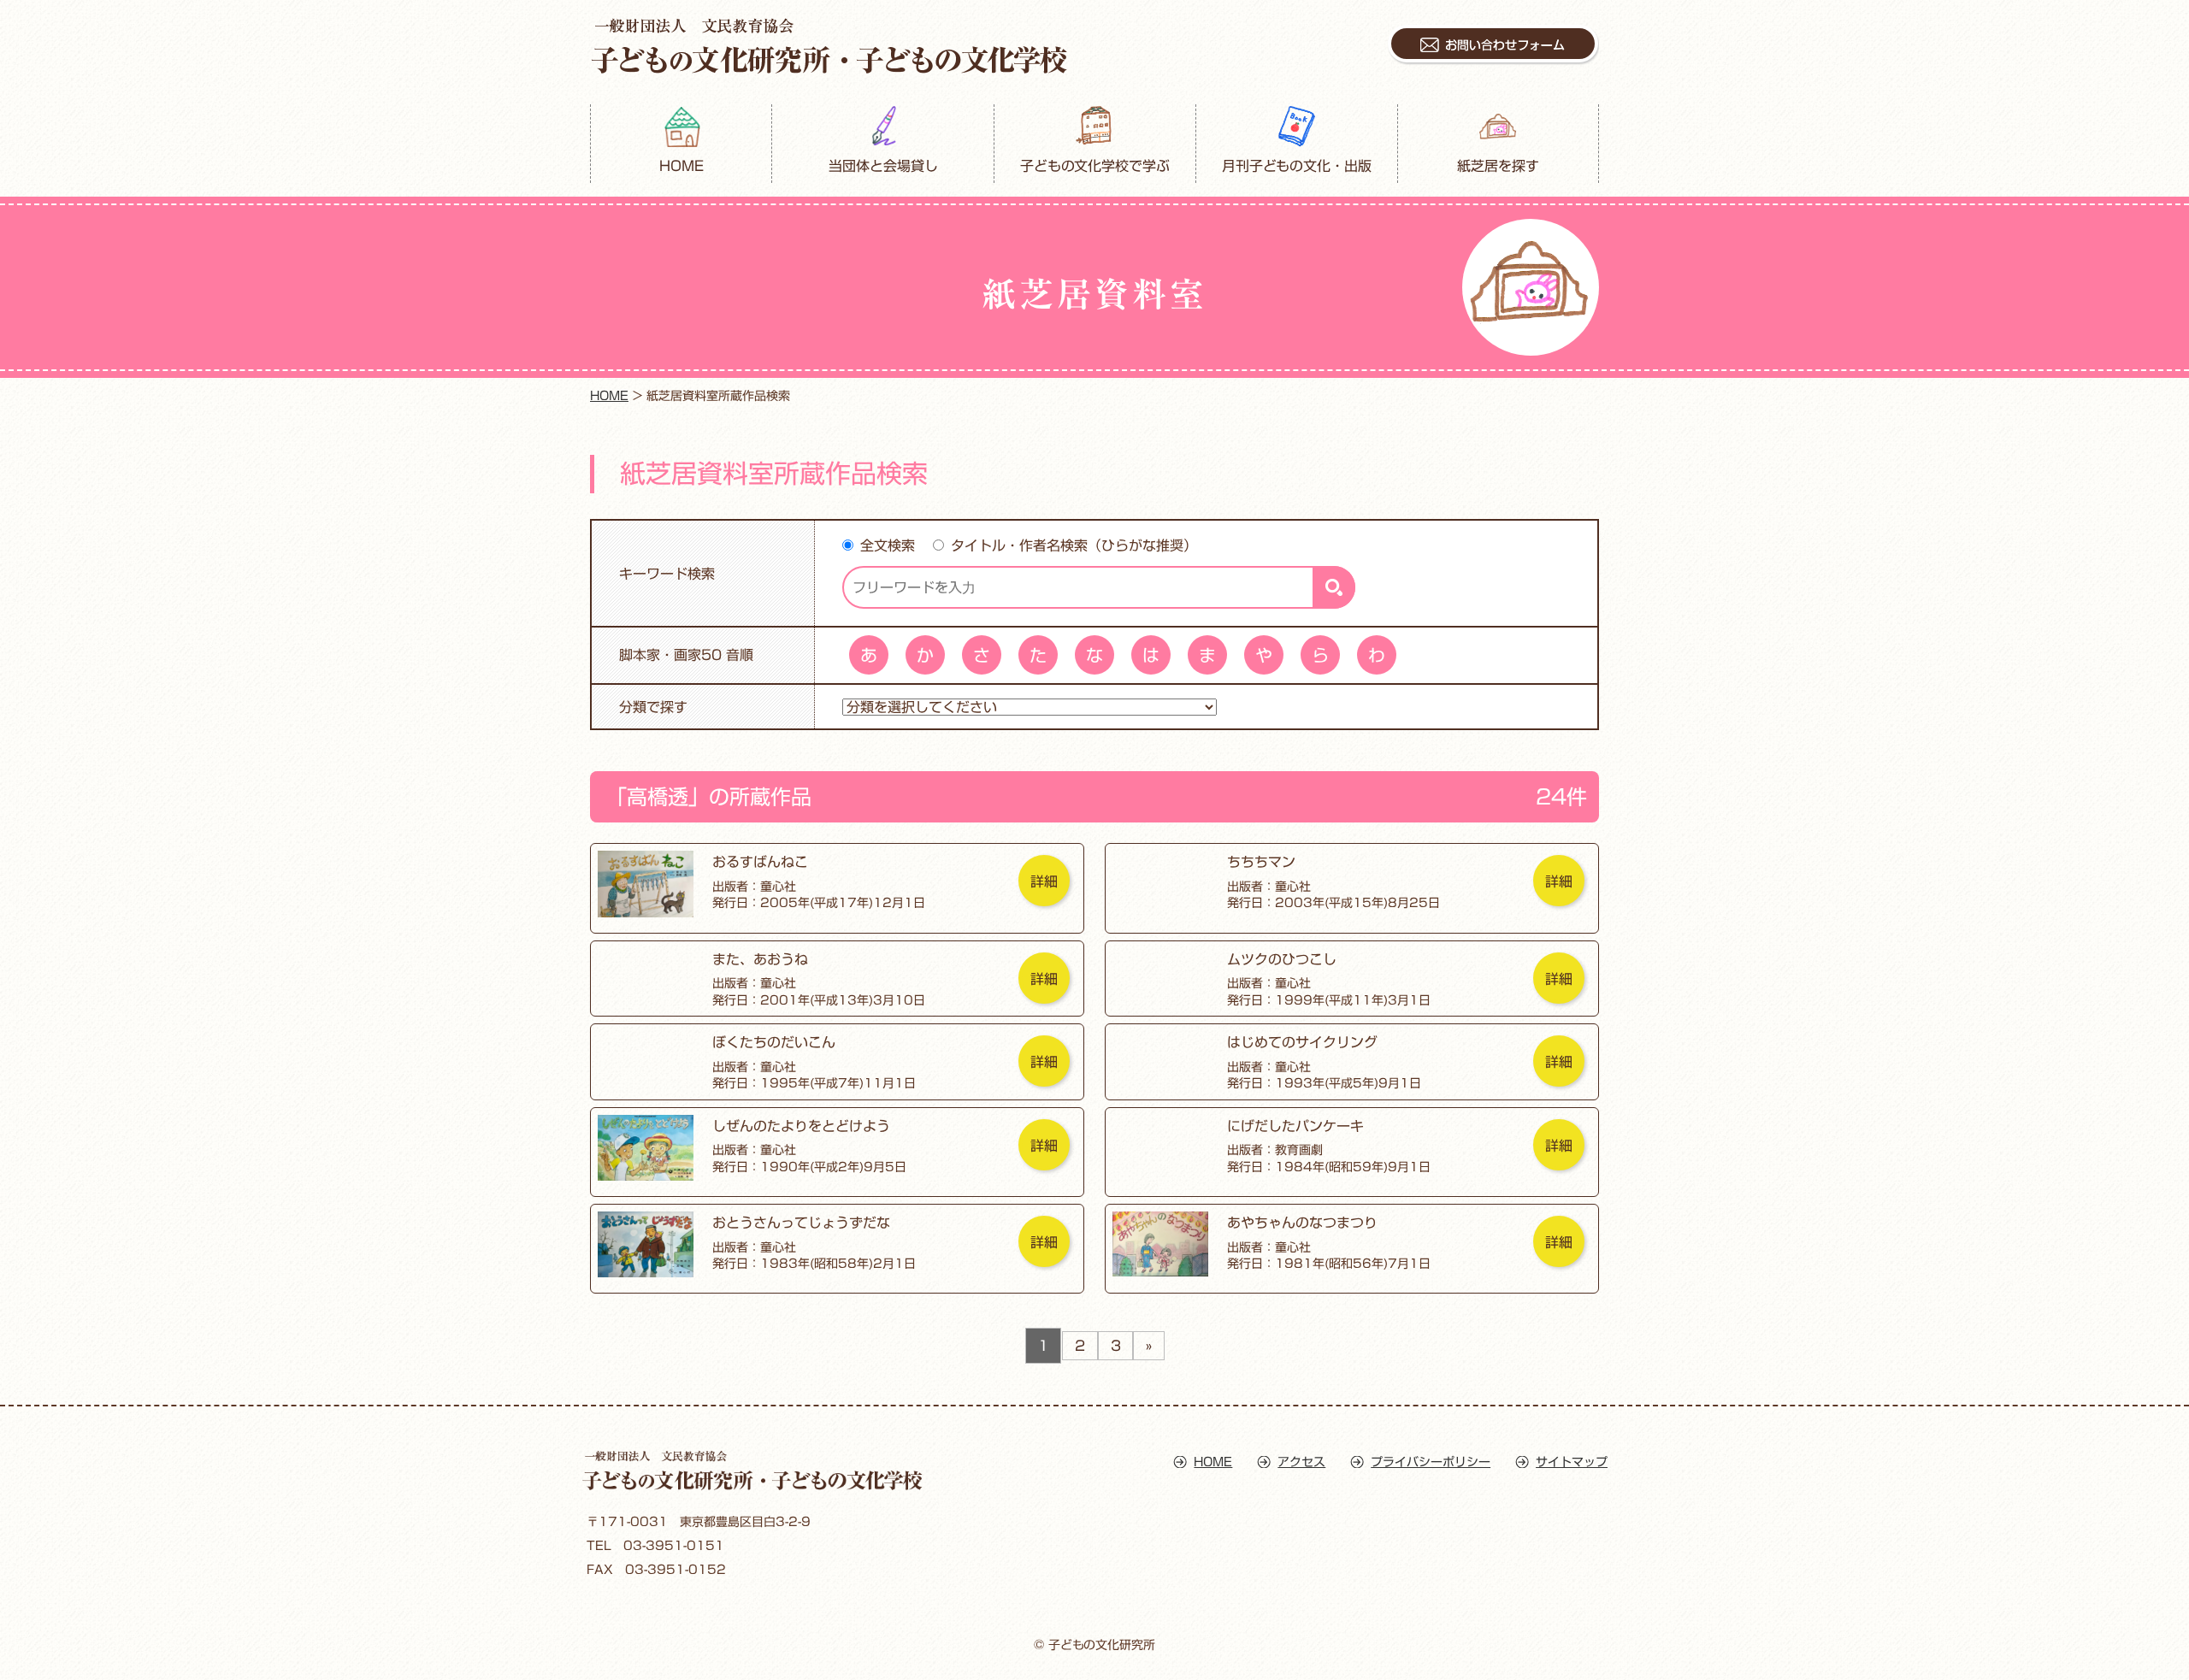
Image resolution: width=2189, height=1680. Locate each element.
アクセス (1301, 1462)
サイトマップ (1572, 1462)
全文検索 (888, 545)
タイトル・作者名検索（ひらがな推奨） (1074, 545)
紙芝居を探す (1498, 166)
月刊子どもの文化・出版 (1297, 166)
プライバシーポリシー (1431, 1462)
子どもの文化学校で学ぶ (1095, 166)
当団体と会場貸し (883, 166)
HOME (681, 166)
